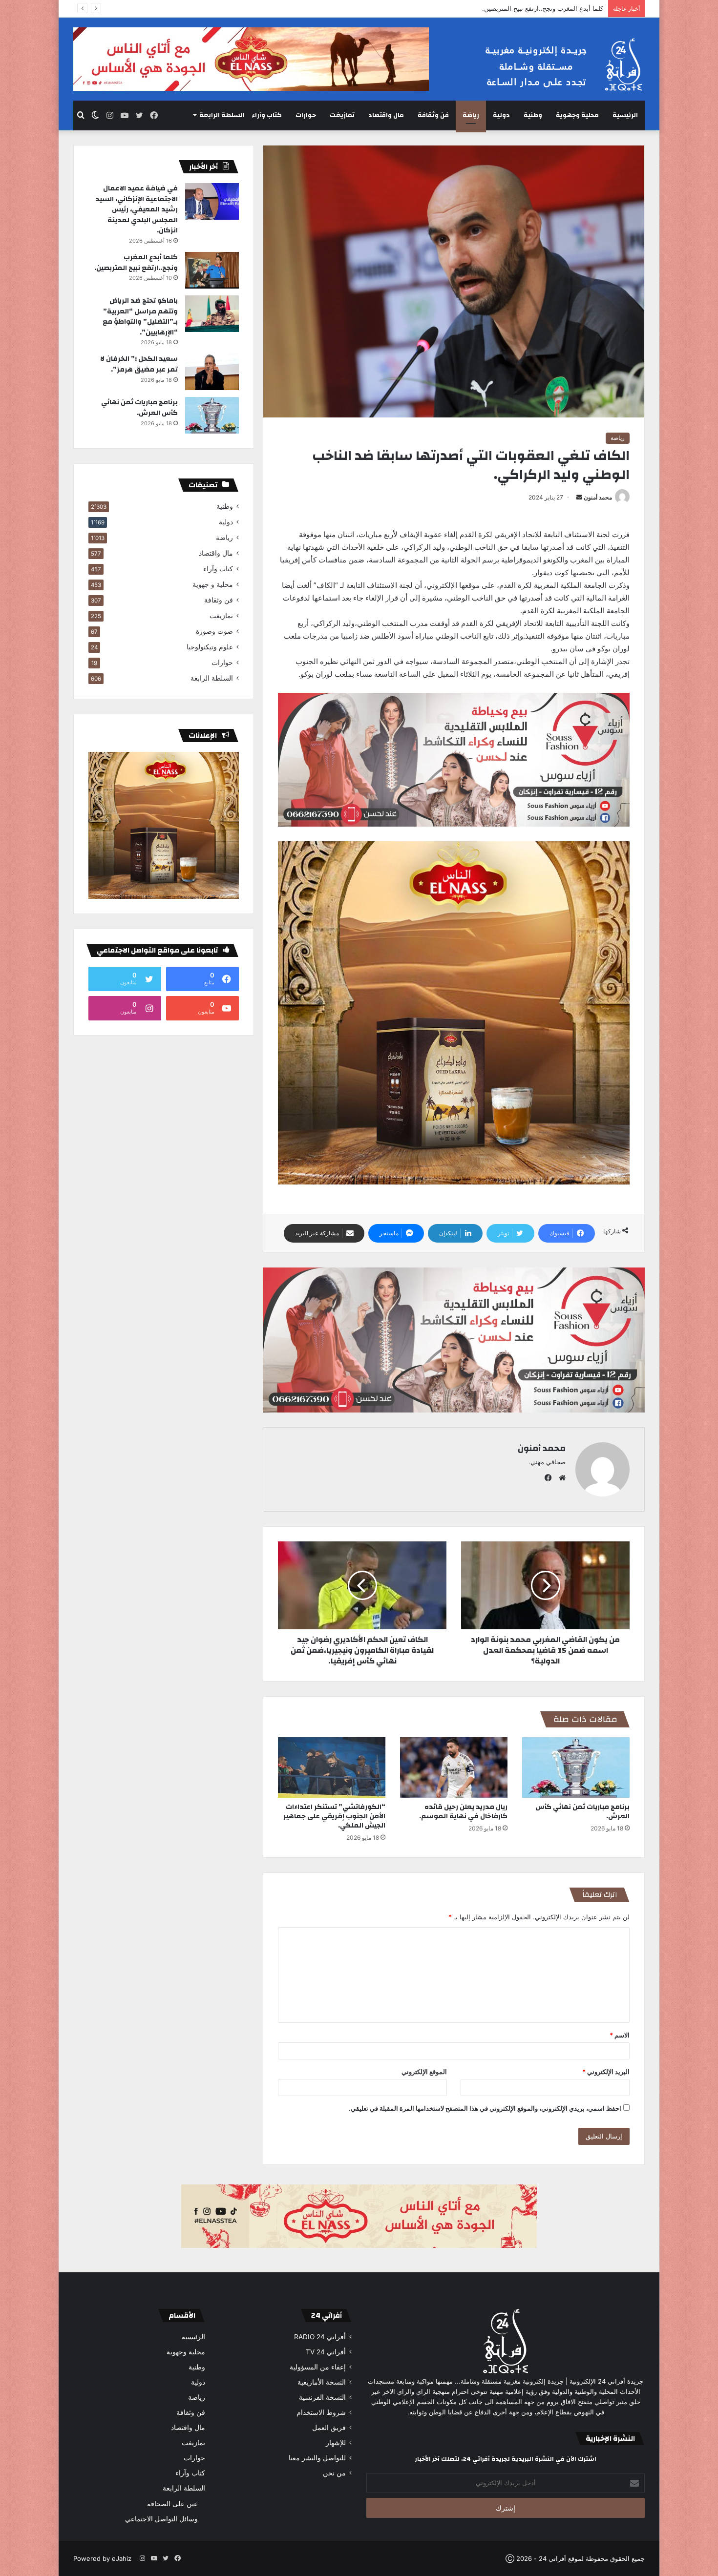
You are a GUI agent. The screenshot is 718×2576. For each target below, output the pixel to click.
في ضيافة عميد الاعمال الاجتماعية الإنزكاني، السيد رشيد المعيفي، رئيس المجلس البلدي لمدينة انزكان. (137, 209)
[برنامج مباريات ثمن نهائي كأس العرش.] (576, 1767)
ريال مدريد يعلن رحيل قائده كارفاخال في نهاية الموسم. (463, 1812)
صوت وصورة (214, 631)
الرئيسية (625, 115)
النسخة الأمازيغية (322, 2382)
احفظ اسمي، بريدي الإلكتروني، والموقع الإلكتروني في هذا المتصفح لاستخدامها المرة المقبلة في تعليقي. (485, 2108)
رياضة (471, 115)
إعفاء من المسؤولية (318, 2367)
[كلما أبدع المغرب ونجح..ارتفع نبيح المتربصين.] (212, 270)
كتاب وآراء (267, 115)
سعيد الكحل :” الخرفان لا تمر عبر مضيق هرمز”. (139, 364)
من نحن (334, 2473)
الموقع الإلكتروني (424, 2072)
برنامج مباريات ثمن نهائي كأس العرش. (582, 1812)
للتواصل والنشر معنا (317, 2458)
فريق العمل (329, 2428)
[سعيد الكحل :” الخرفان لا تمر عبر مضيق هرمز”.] (212, 372)
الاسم (620, 2035)
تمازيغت (342, 115)
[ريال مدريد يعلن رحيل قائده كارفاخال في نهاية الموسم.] (454, 1767)
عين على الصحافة (172, 2503)
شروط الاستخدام (321, 2412)
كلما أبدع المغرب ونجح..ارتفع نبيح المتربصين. (136, 263)
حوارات (306, 115)
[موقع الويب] (560, 1478)
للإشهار (336, 2443)
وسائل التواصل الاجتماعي (161, 2519)
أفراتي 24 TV (326, 2352)
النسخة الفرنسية (322, 2397)
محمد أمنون (598, 497)
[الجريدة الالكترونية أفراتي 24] (554, 65)
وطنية (533, 115)
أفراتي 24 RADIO (320, 2337)
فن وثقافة (433, 115)
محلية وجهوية (577, 115)
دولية (501, 115)
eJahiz (122, 2558)
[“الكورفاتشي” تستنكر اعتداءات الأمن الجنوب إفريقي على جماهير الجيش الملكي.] (332, 1767)
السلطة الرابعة (222, 115)
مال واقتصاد (386, 115)
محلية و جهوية (213, 584)
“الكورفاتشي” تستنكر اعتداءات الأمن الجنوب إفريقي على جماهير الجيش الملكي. (334, 1816)
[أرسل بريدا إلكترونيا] (579, 497)
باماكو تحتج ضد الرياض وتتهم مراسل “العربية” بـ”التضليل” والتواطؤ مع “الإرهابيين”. (494, 8)
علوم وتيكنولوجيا (210, 647)
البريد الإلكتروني (606, 2072)
